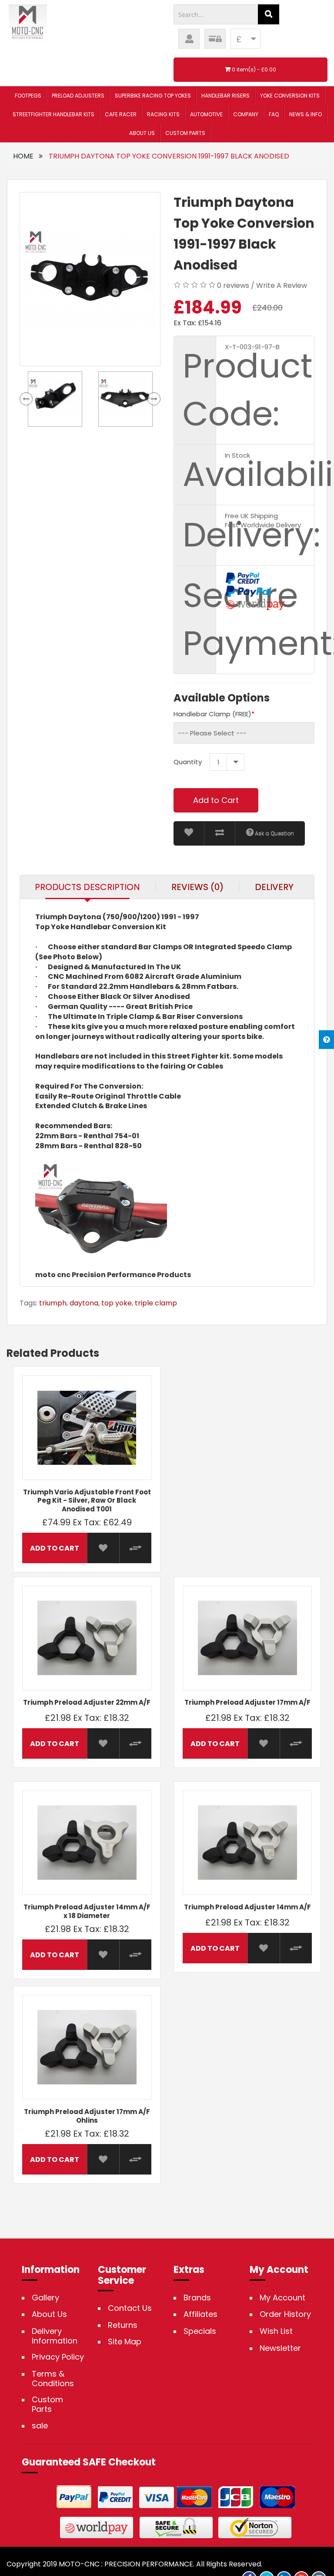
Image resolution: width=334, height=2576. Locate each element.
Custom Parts (47, 2404)
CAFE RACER (121, 114)
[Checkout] (215, 39)
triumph (53, 1303)
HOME (23, 156)
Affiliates (200, 2314)
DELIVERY (274, 887)
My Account (282, 2298)
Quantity (188, 762)
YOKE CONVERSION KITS (290, 96)
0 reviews (233, 285)
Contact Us (130, 2308)
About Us (49, 2314)
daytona (84, 1303)
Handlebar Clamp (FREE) (212, 714)
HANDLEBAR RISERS (225, 96)
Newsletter (280, 2348)
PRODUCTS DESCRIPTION (87, 887)
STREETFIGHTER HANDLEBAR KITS (53, 114)
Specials (200, 2331)
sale (40, 2426)
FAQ (274, 114)
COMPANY (246, 114)
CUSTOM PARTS (185, 133)
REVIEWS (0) (197, 887)
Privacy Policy (58, 2357)
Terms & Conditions (53, 2379)
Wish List (276, 2331)
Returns (123, 2325)
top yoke (117, 1303)
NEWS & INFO (306, 114)
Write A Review (282, 285)
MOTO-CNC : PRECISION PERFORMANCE (126, 2564)
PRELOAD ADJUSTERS (78, 96)
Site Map (125, 2342)
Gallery (45, 2298)
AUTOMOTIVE (206, 114)
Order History (285, 2314)
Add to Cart (216, 800)
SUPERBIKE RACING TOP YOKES (153, 96)
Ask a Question (274, 833)
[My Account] (189, 39)
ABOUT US (142, 133)
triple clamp (156, 1303)
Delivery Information (55, 2336)
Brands (197, 2298)
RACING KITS (163, 114)
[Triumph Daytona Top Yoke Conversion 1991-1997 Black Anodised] (90, 279)
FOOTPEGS (28, 96)
